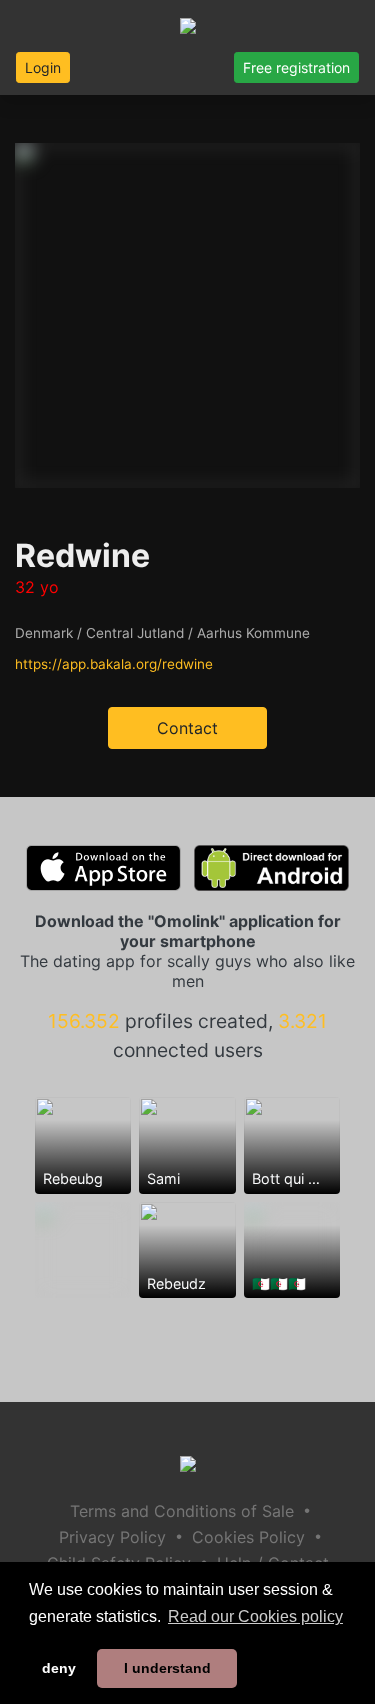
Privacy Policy (112, 1537)
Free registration (296, 67)
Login (43, 67)
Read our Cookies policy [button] (255, 1616)
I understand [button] (167, 1668)
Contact (187, 728)
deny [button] (59, 1668)
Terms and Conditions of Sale (182, 1511)
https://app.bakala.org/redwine (114, 664)
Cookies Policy (248, 1537)
